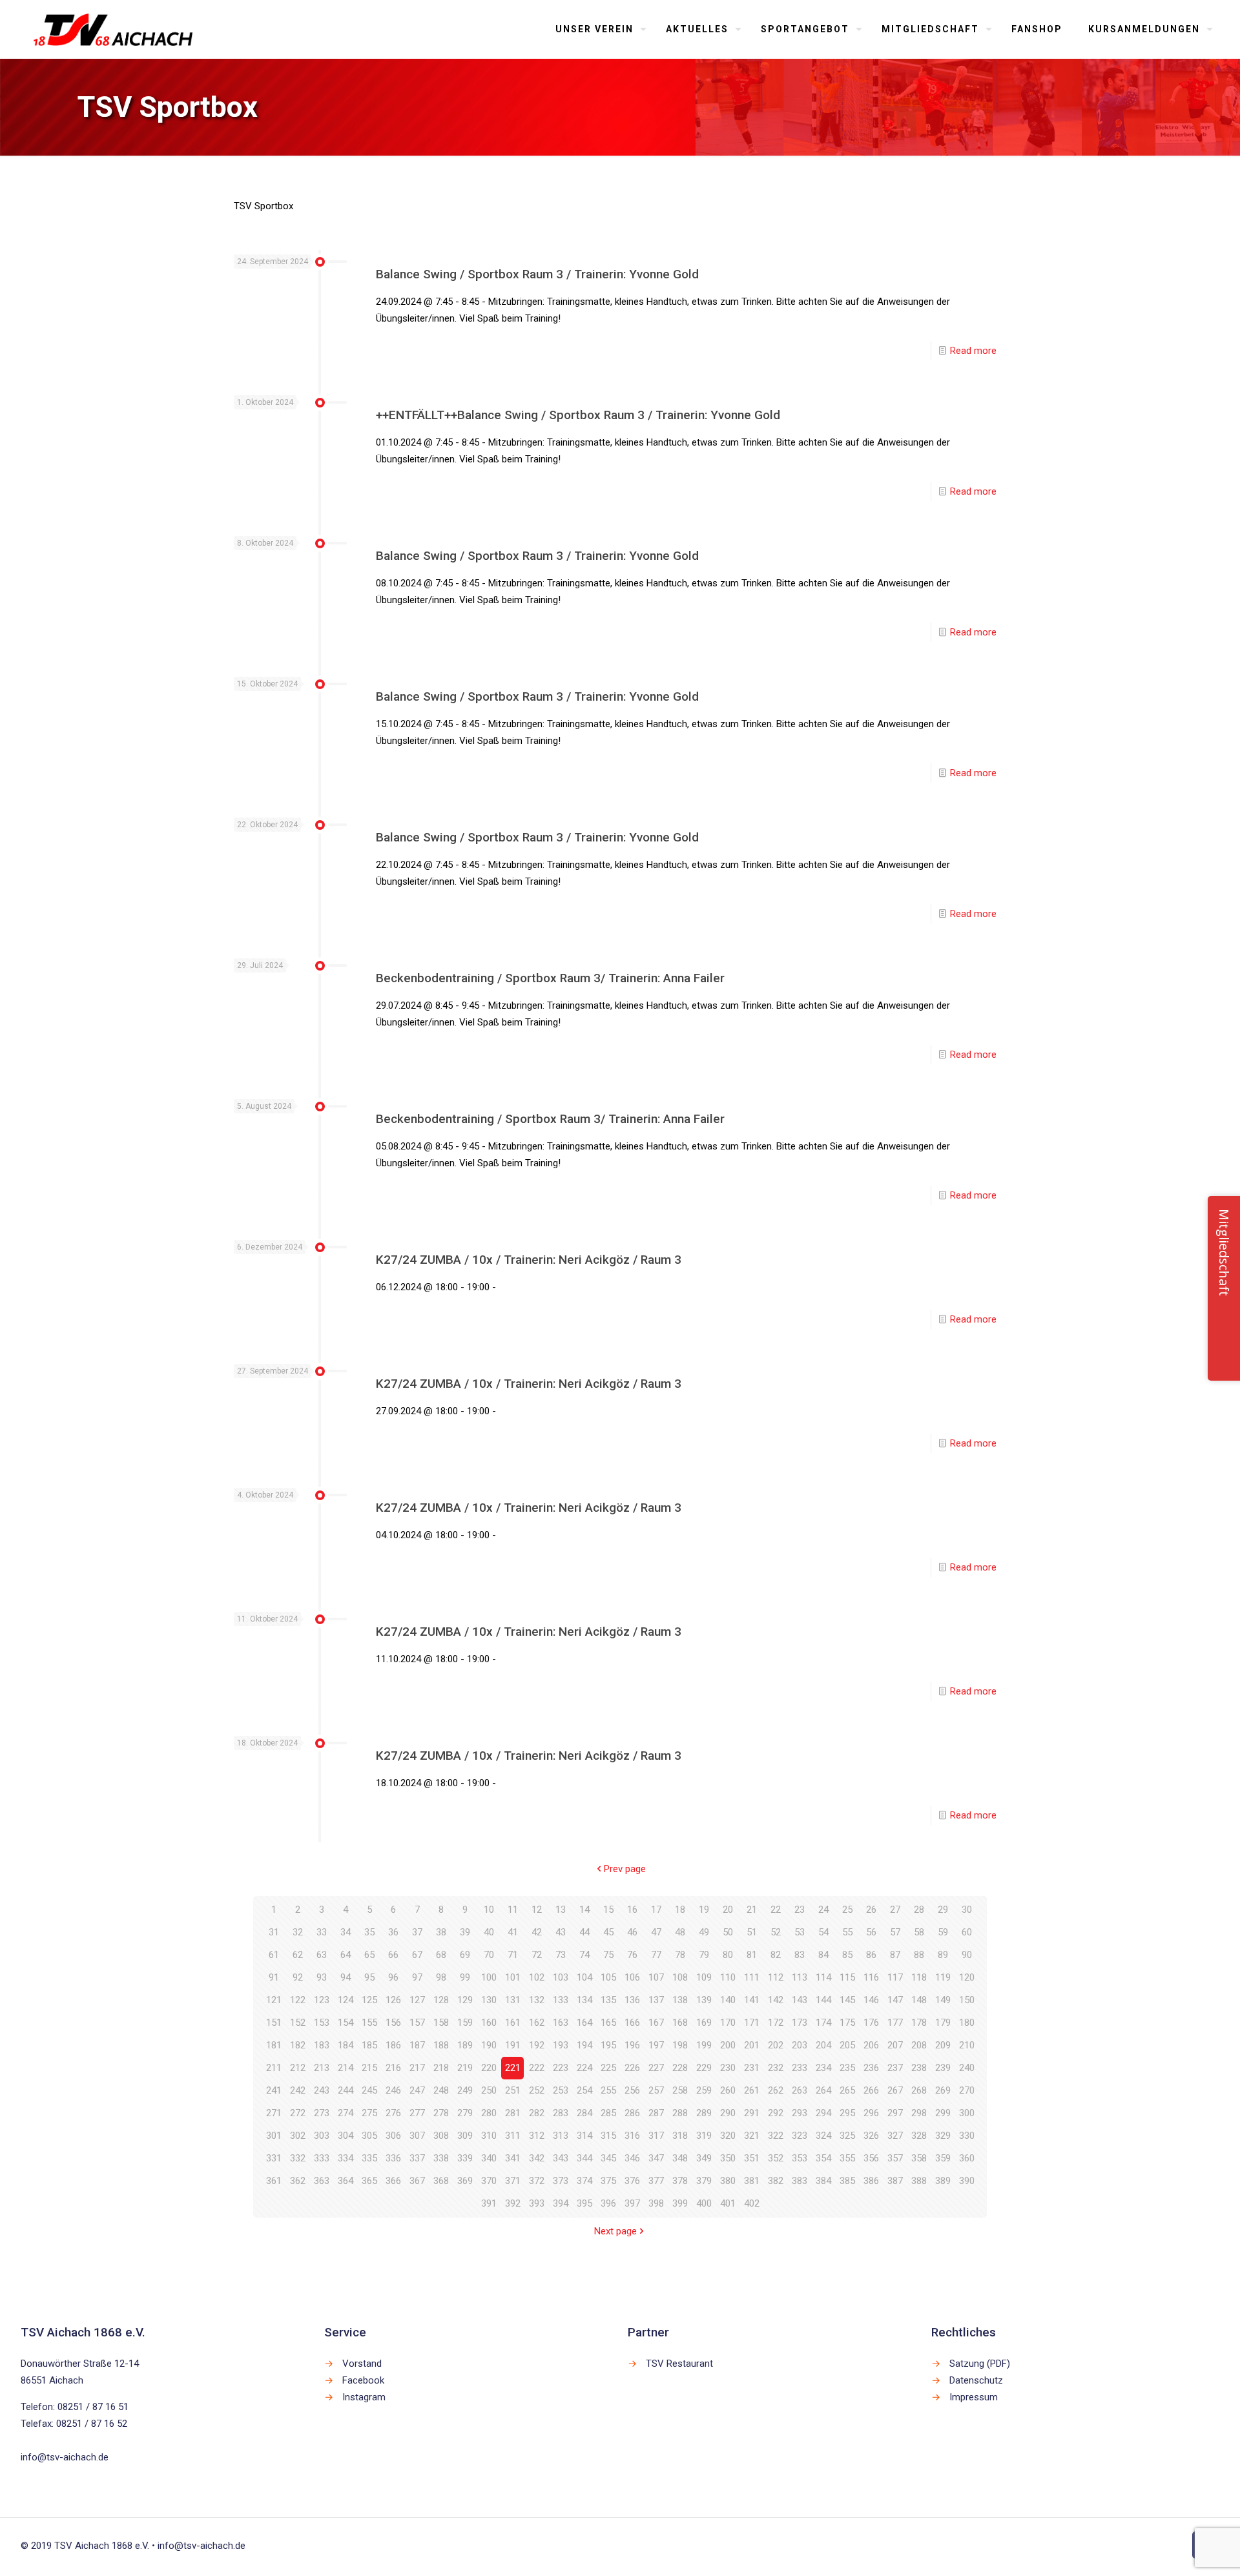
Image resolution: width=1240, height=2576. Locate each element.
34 (346, 1932)
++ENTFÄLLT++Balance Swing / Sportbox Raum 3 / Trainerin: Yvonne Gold (578, 415)
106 (632, 1977)
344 (584, 2158)
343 (561, 2158)
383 (800, 2181)
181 (274, 2045)
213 (322, 2068)
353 (800, 2158)
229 (704, 2068)
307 (417, 2136)
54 (823, 1932)
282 (537, 2113)
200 (728, 2045)
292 (776, 2113)
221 (513, 2068)
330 (967, 2136)
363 (322, 2181)
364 (346, 2181)
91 (274, 1977)
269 (943, 2090)
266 (871, 2090)
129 (465, 2000)
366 (393, 2181)
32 (298, 1932)
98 (441, 1977)
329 (943, 2136)
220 (489, 2068)
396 (608, 2203)
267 (895, 2090)
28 (919, 1910)
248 (441, 2090)
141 (752, 2000)
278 (441, 2113)
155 (369, 2023)
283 (561, 2113)
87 (895, 1955)
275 (369, 2113)
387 (895, 2181)
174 (823, 2023)
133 (561, 2000)
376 (632, 2181)
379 (704, 2181)
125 (369, 2000)
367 (417, 2181)
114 (823, 1977)
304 (346, 2136)
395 (584, 2203)
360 (967, 2158)
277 (417, 2113)
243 (322, 2090)
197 (656, 2045)
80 (728, 1955)
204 (823, 2045)
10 (489, 1910)
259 (704, 2090)
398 (656, 2203)
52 (776, 1932)
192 (537, 2045)
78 (680, 1955)
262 (776, 2090)
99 (465, 1977)
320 (728, 2136)
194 (584, 2045)
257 (656, 2090)
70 (489, 1955)
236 (871, 2068)
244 (346, 2090)
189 (465, 2045)
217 (417, 2068)
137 (656, 2000)
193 (561, 2045)
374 (584, 2181)
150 (967, 2000)
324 (823, 2136)
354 (823, 2158)
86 (871, 1955)
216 (393, 2068)
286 (632, 2113)
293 (800, 2113)
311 (513, 2136)
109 (704, 1977)
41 (513, 1932)
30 (967, 1910)
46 (632, 1932)
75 (608, 1955)
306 (393, 2136)
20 (728, 1910)
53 (800, 1932)
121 (274, 2000)
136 (632, 2000)
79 (704, 1955)
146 (871, 2000)
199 (704, 2045)
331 (274, 2158)
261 (752, 2090)
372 (537, 2181)
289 (704, 2113)
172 (776, 2023)
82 (776, 1955)
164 (584, 2023)
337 (417, 2158)
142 (776, 2000)
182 (298, 2045)
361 (274, 2181)
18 (680, 1910)
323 (800, 2136)
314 (584, 2136)
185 (369, 2045)
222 (537, 2068)
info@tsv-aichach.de (65, 2457)
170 (728, 2023)
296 (871, 2113)
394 (561, 2203)
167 (656, 2023)
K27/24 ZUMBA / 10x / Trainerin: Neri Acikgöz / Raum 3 (529, 1260)
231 (752, 2068)
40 (489, 1932)
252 (537, 2090)
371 (513, 2181)
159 (465, 2023)
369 (465, 2181)
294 (823, 2113)
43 (561, 1932)
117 (895, 1977)
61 (274, 1955)
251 (513, 2090)
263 (800, 2090)
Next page (615, 2231)
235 (847, 2068)
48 (680, 1932)
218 (441, 2068)
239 (943, 2068)
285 (608, 2113)
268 (919, 2090)
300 (967, 2113)
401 (728, 2203)
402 (752, 2203)
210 (967, 2045)
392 (513, 2203)
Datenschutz (976, 2380)
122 (298, 2000)
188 (441, 2045)
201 (752, 2045)
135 (608, 2000)
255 (608, 2090)
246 (393, 2090)
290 (728, 2113)
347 (656, 2158)
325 (847, 2136)
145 (847, 2000)
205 (847, 2045)
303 (322, 2136)
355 (847, 2158)
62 (298, 1955)
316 (632, 2136)
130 (489, 2000)
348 (680, 2158)
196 (632, 2045)
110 (728, 1977)
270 (967, 2090)
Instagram (364, 2397)
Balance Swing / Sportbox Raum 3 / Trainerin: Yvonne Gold (537, 274)
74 (584, 1955)
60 (967, 1932)
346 (632, 2158)
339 (465, 2158)
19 (704, 1910)
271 (274, 2113)
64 (346, 1955)
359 (943, 2158)
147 (895, 2000)
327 (895, 2136)
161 (513, 2023)
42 (537, 1932)
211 (274, 2068)
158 (441, 2023)
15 (608, 1910)
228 (680, 2068)
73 (561, 1955)
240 (967, 2068)
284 (584, 2113)
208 (919, 2045)
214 (346, 2068)
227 (656, 2068)
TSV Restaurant (679, 2364)
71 (513, 1955)
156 (393, 2023)
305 (369, 2136)
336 (393, 2158)
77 (656, 1955)
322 (776, 2136)
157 (417, 2023)
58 (919, 1932)
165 (608, 2023)
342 (537, 2158)
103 (561, 1977)
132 (537, 2000)
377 (656, 2181)
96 (393, 1977)
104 (584, 1977)
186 (393, 2045)
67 (417, 1955)
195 (608, 2045)
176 (871, 2023)
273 (322, 2113)
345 (608, 2158)
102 (537, 1977)
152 (298, 2023)
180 (967, 2023)
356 (871, 2158)
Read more (973, 351)
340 (489, 2158)
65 (369, 1955)
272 (298, 2113)
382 (776, 2181)
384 (823, 2181)
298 (919, 2113)
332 (298, 2158)
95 (369, 1977)
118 (919, 1977)
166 (632, 2023)
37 (417, 1932)
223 (561, 2068)
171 (752, 2023)
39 (465, 1932)
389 (943, 2181)
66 (393, 1955)
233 (800, 2068)
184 (346, 2045)
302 (298, 2136)
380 (728, 2181)
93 (322, 1977)
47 (656, 1932)
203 (800, 2045)
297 (895, 2113)
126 (393, 2000)
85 (847, 1955)
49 (704, 1932)
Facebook (363, 2380)
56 (871, 1932)
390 (967, 2181)
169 (704, 2023)
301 (274, 2136)
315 (608, 2136)
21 (752, 1910)
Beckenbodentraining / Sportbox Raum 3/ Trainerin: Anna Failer (550, 978)
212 (298, 2068)
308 (441, 2136)
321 (752, 2136)
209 (943, 2045)
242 (298, 2090)
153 (322, 2023)
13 (561, 1910)
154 (346, 2023)
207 (895, 2045)
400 (704, 2203)
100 (489, 1977)
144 (823, 2000)
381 (752, 2181)
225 (608, 2068)
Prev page (625, 1869)
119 (943, 1977)
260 (728, 2090)
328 (919, 2136)
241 (274, 2090)
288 (680, 2113)
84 (823, 1955)
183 (322, 2045)
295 (847, 2113)
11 (513, 1910)
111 (752, 1977)
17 (656, 1910)
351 (752, 2158)
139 (704, 2000)
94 (346, 1977)
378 (680, 2181)
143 (800, 2000)
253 (561, 2090)
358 (919, 2158)
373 (561, 2181)
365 (369, 2181)
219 (465, 2068)
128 (441, 2000)
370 (489, 2181)
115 (847, 1977)
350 (728, 2158)
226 (632, 2068)
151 (274, 2023)
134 (584, 2000)
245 (369, 2090)
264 (823, 2090)
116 (871, 1977)
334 (346, 2158)
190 (489, 2045)
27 (895, 1910)
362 (298, 2181)
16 (632, 1910)
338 (441, 2158)
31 (274, 1932)
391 (489, 2203)
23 (800, 1910)
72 (537, 1955)
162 (537, 2023)
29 (943, 1910)
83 (800, 1955)
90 (967, 1955)
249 (465, 2090)
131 (513, 2000)
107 (656, 1977)
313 (561, 2136)
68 (441, 1955)
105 (608, 1977)
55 (847, 1932)
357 (895, 2158)
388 (919, 2181)
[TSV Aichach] (113, 29)
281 (513, 2113)
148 (919, 2000)
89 (943, 1955)
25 (847, 1910)
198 (680, 2045)
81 (752, 1955)
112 (776, 1977)
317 (656, 2136)
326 (871, 2136)
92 (298, 1977)
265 (847, 2090)
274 (346, 2113)
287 (656, 2113)
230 (728, 2068)
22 (776, 1910)
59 (943, 1932)
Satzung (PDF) (980, 2364)
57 (895, 1932)
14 (584, 1910)
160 (489, 2023)
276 (393, 2113)
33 (322, 1932)
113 (800, 1977)
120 (967, 1977)
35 (369, 1932)
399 (680, 2203)
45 (608, 1932)
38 (441, 1932)
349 (704, 2158)
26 (871, 1910)
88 (919, 1955)
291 (752, 2113)
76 (632, 1955)
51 (752, 1932)
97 (417, 1977)
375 (608, 2181)
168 (680, 2023)
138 (680, 2000)
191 (513, 2045)
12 (537, 1910)
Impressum (974, 2397)
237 (895, 2068)
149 (943, 2000)
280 (489, 2113)
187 (417, 2045)
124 (346, 2000)
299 (943, 2113)
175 (847, 2023)
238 (919, 2068)
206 (871, 2045)
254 (584, 2090)
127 (417, 2000)
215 (369, 2068)
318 (680, 2136)
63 (322, 1955)
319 (704, 2136)
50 (728, 1932)
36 (393, 1932)
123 (322, 2000)
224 (584, 2068)
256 (632, 2090)
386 (871, 2181)
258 (680, 2090)
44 (584, 1932)
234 (823, 2068)
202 (776, 2045)
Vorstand (362, 2364)
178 (919, 2023)
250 (489, 2090)
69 (465, 1955)
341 (513, 2158)
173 (800, 2023)
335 (369, 2158)
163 (561, 2023)
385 (847, 2181)
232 (776, 2068)
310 (489, 2136)
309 (465, 2136)
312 (537, 2136)
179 (943, 2023)
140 (728, 2000)
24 (823, 1910)
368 (441, 2181)
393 (537, 2203)
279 (465, 2113)
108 (680, 1977)
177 (895, 2023)
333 (322, 2158)
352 (776, 2158)
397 (632, 2203)
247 (417, 2090)
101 (513, 1977)
